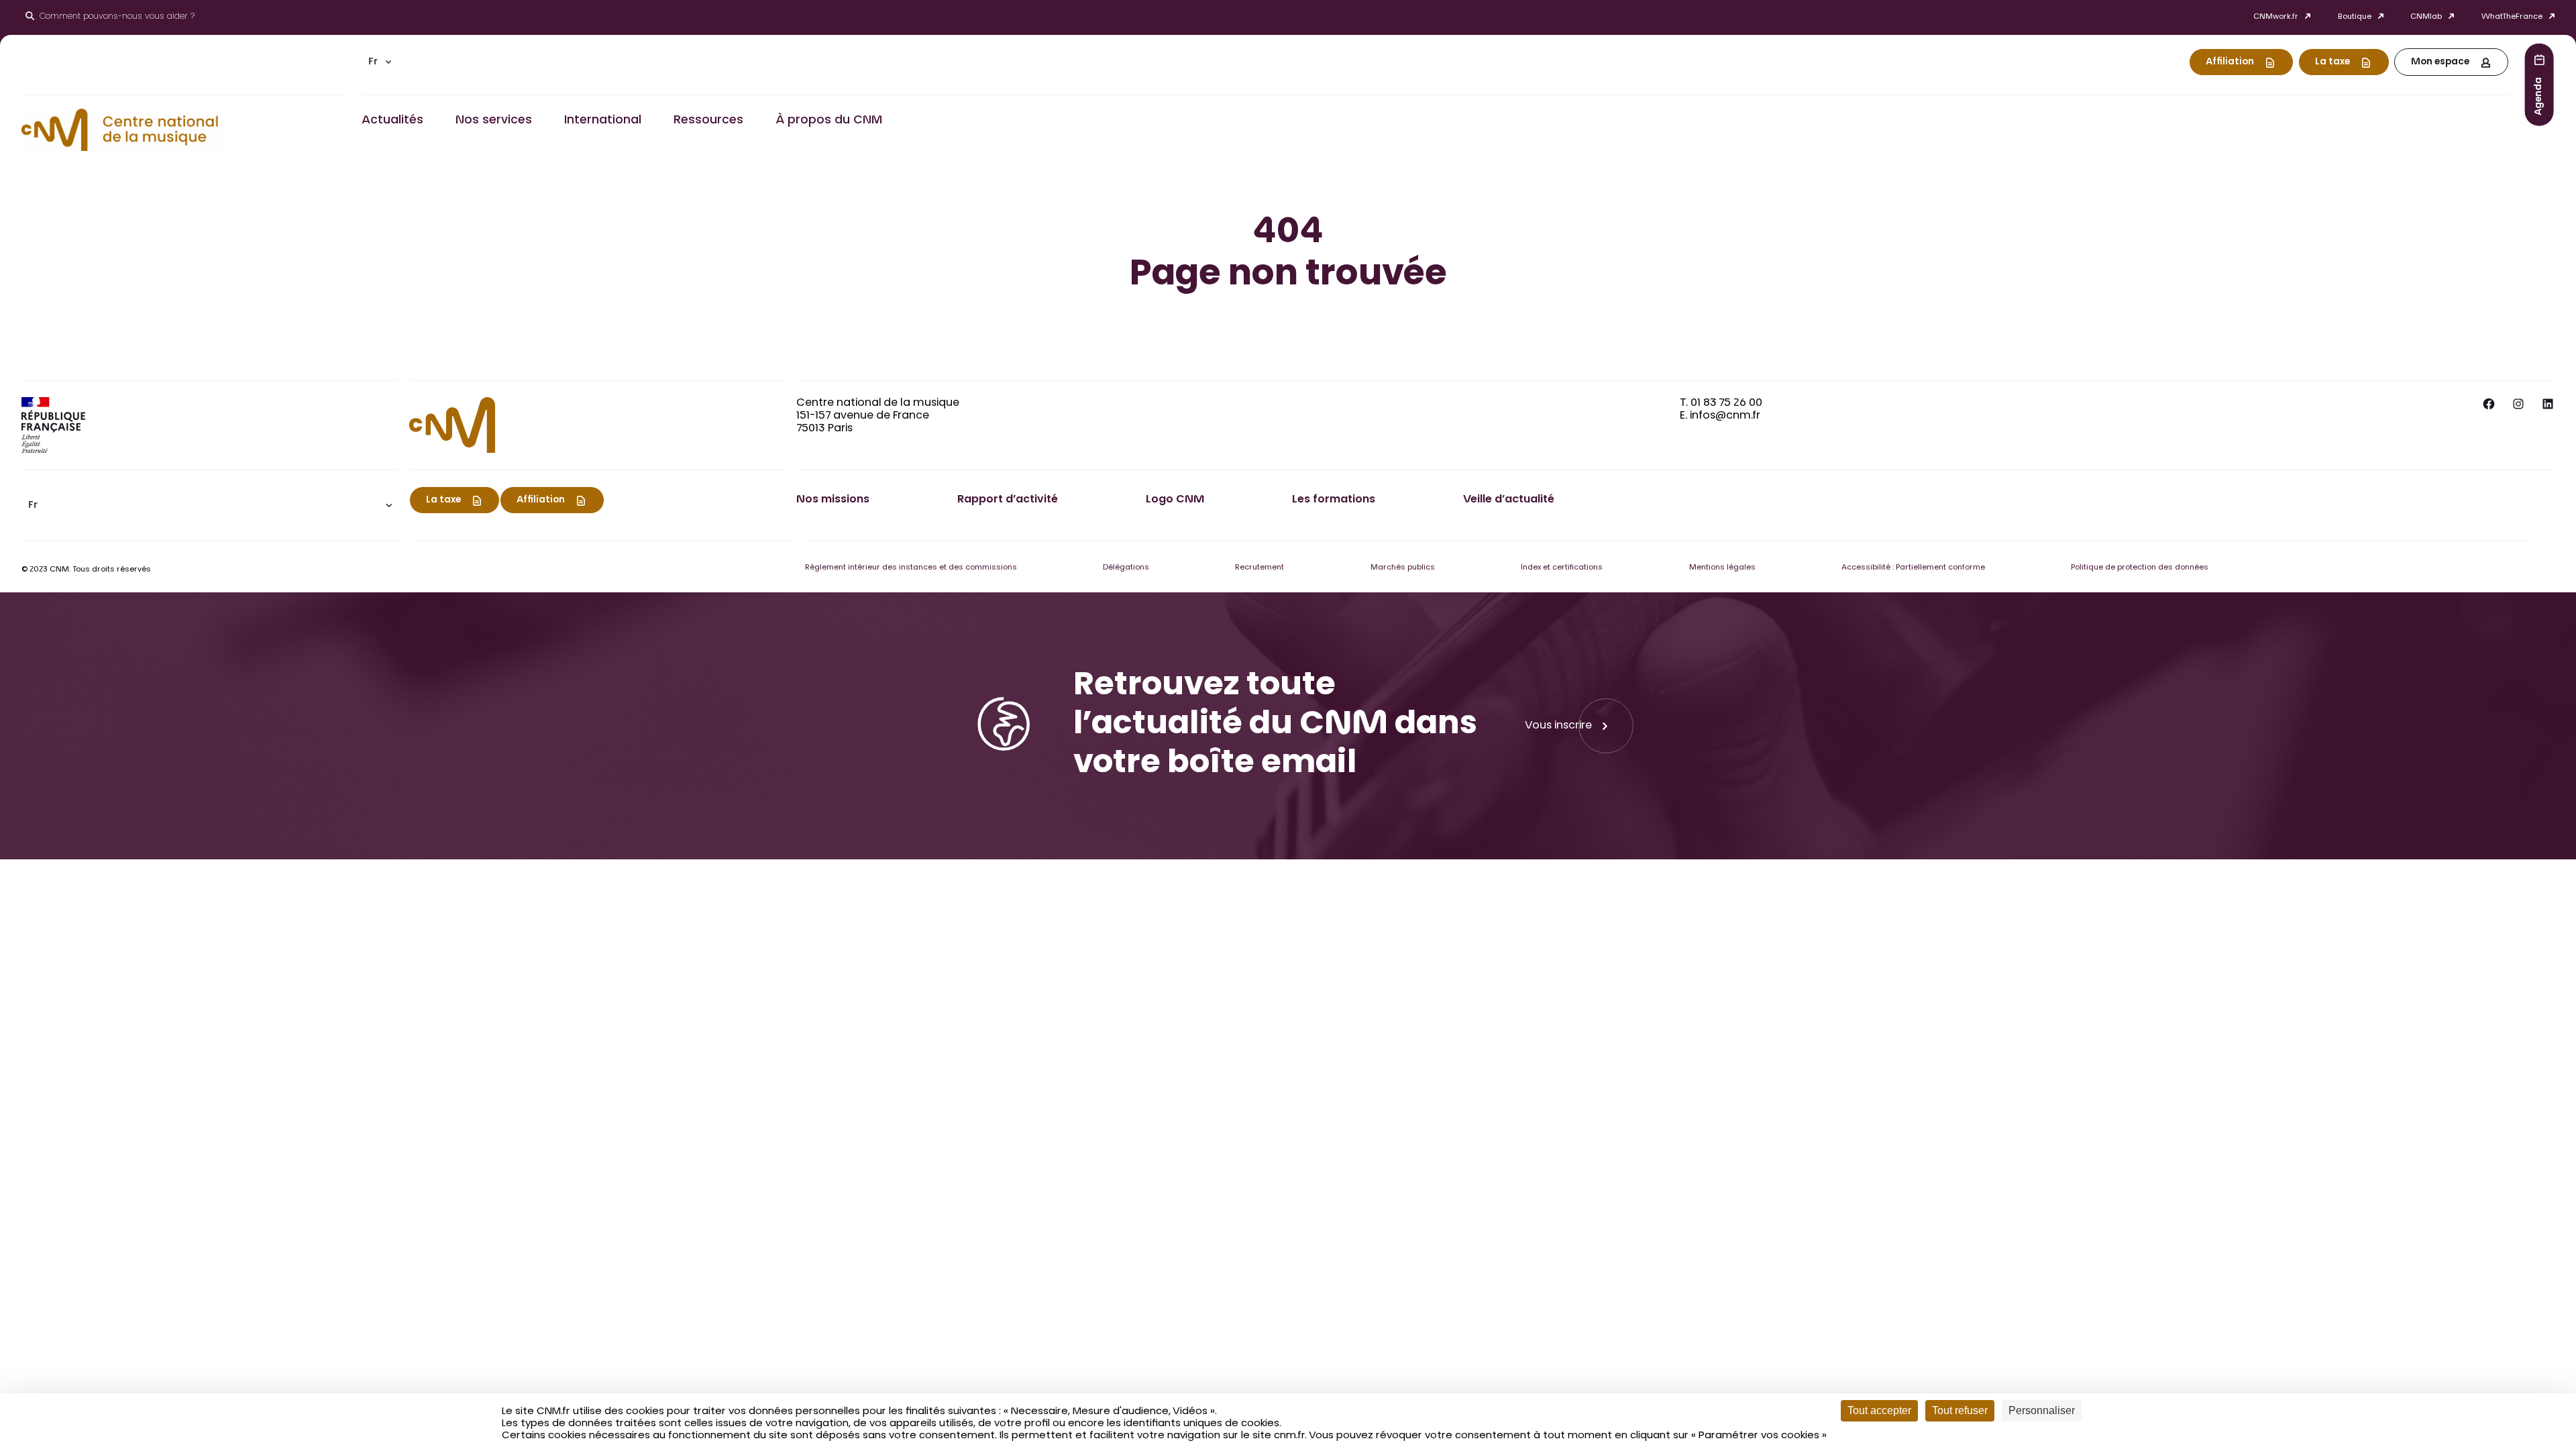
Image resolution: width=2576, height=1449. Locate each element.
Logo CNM (1175, 500)
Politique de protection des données (2140, 568)
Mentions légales (1722, 568)
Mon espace (2440, 62)
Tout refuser (1960, 1410)
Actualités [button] (392, 121)
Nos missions (833, 500)
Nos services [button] (494, 121)
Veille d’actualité (1509, 500)
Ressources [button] (708, 121)
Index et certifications (1562, 568)
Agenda (2539, 96)
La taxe (2332, 62)
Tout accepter (1879, 1410)
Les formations (1334, 500)
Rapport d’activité (1008, 500)
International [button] (603, 121)
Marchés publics (1403, 568)
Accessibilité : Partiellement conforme (1913, 568)
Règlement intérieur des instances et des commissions (911, 568)
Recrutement (1259, 568)
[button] (380, 62)
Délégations (1126, 568)
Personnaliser (2042, 1410)
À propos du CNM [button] (829, 121)
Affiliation (2230, 62)
